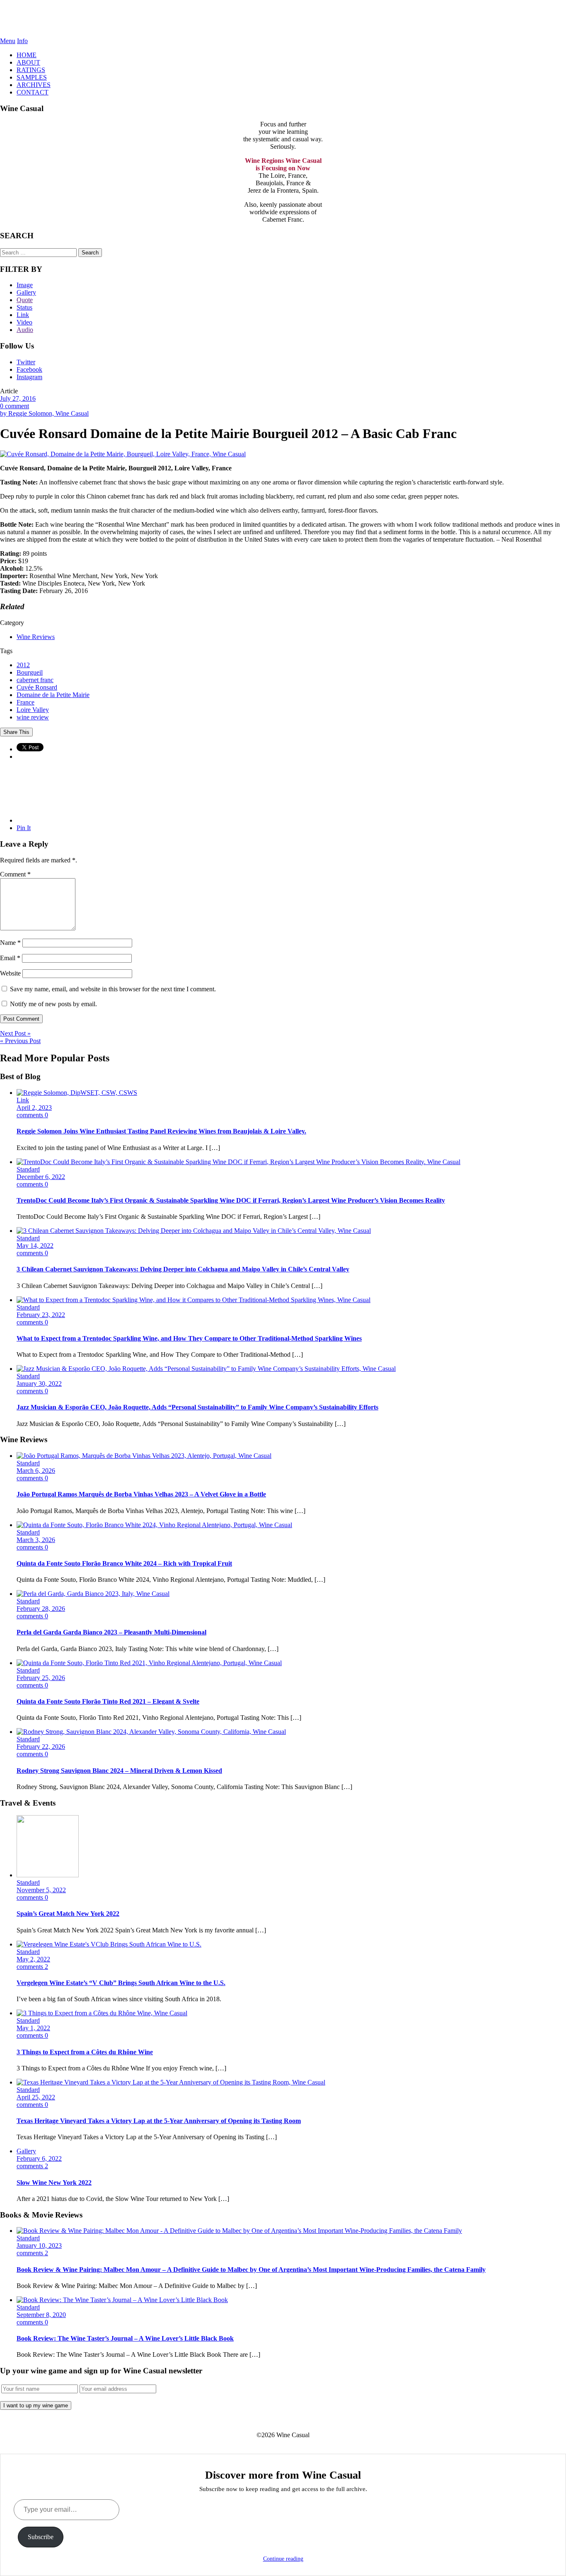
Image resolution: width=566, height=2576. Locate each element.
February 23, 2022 (41, 1315)
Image (25, 285)
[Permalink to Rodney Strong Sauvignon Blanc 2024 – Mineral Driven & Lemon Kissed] (151, 1732)
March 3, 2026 (36, 1540)
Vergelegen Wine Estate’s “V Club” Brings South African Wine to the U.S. (121, 1983)
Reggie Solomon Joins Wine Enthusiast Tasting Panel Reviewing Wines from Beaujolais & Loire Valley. (161, 1131)
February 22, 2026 (41, 1747)
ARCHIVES (34, 85)
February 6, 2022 (39, 2158)
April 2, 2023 (34, 1108)
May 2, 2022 (33, 1959)
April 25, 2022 (36, 2097)
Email (10, 958)
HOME (27, 55)
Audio (25, 330)
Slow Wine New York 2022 (54, 2183)
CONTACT (33, 92)
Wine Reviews (36, 637)
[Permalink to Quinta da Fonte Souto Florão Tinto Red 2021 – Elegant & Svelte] (149, 1663)
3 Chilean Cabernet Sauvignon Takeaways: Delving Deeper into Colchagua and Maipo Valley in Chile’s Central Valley (183, 1269)
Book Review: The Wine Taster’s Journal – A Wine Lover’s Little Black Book (125, 2338)
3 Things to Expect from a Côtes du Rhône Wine (85, 2052)
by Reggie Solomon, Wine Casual (44, 413)
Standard (28, 1169)
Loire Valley (33, 710)
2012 (23, 665)
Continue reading (283, 2559)
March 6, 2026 (36, 1471)
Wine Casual (283, 19)
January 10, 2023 (39, 2246)
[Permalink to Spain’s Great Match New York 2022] (48, 1875)
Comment (15, 874)
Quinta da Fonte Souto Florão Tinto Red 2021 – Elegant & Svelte (108, 1701)
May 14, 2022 (35, 1246)
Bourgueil (30, 672)
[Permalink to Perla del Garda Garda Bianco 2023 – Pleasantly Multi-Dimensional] (93, 1594)
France (25, 702)
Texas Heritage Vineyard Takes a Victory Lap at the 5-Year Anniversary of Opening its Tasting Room (159, 2121)
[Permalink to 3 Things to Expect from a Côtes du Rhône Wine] (102, 2013)
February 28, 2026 (41, 1609)
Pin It (24, 828)
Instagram (29, 377)
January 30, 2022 (39, 1384)
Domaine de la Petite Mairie (53, 695)
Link (23, 315)
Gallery (26, 292)
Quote (25, 300)
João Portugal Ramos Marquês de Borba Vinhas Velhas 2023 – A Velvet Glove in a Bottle (141, 1494)
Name (10, 943)
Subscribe (41, 2537)
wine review (33, 717)
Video (24, 322)
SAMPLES (32, 77)
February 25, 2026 (41, 1678)
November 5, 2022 (41, 1890)
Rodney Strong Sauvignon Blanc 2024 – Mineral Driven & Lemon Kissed (119, 1771)
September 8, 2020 (41, 2315)
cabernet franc (35, 680)
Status (24, 307)
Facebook (29, 369)
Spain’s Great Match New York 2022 (68, 1914)
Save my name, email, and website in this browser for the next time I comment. (113, 989)
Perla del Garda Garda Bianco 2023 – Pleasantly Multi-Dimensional (111, 1632)
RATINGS (31, 70)
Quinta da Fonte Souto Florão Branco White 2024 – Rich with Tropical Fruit (124, 1563)
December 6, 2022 (41, 1177)
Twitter (26, 362)
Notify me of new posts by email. (53, 1004)
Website (10, 973)
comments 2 (32, 1967)
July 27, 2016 (18, 398)
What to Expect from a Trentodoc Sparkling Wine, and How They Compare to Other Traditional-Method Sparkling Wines (189, 1338)
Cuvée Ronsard (37, 687)
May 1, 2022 (33, 2028)
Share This (16, 732)
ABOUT (28, 62)
